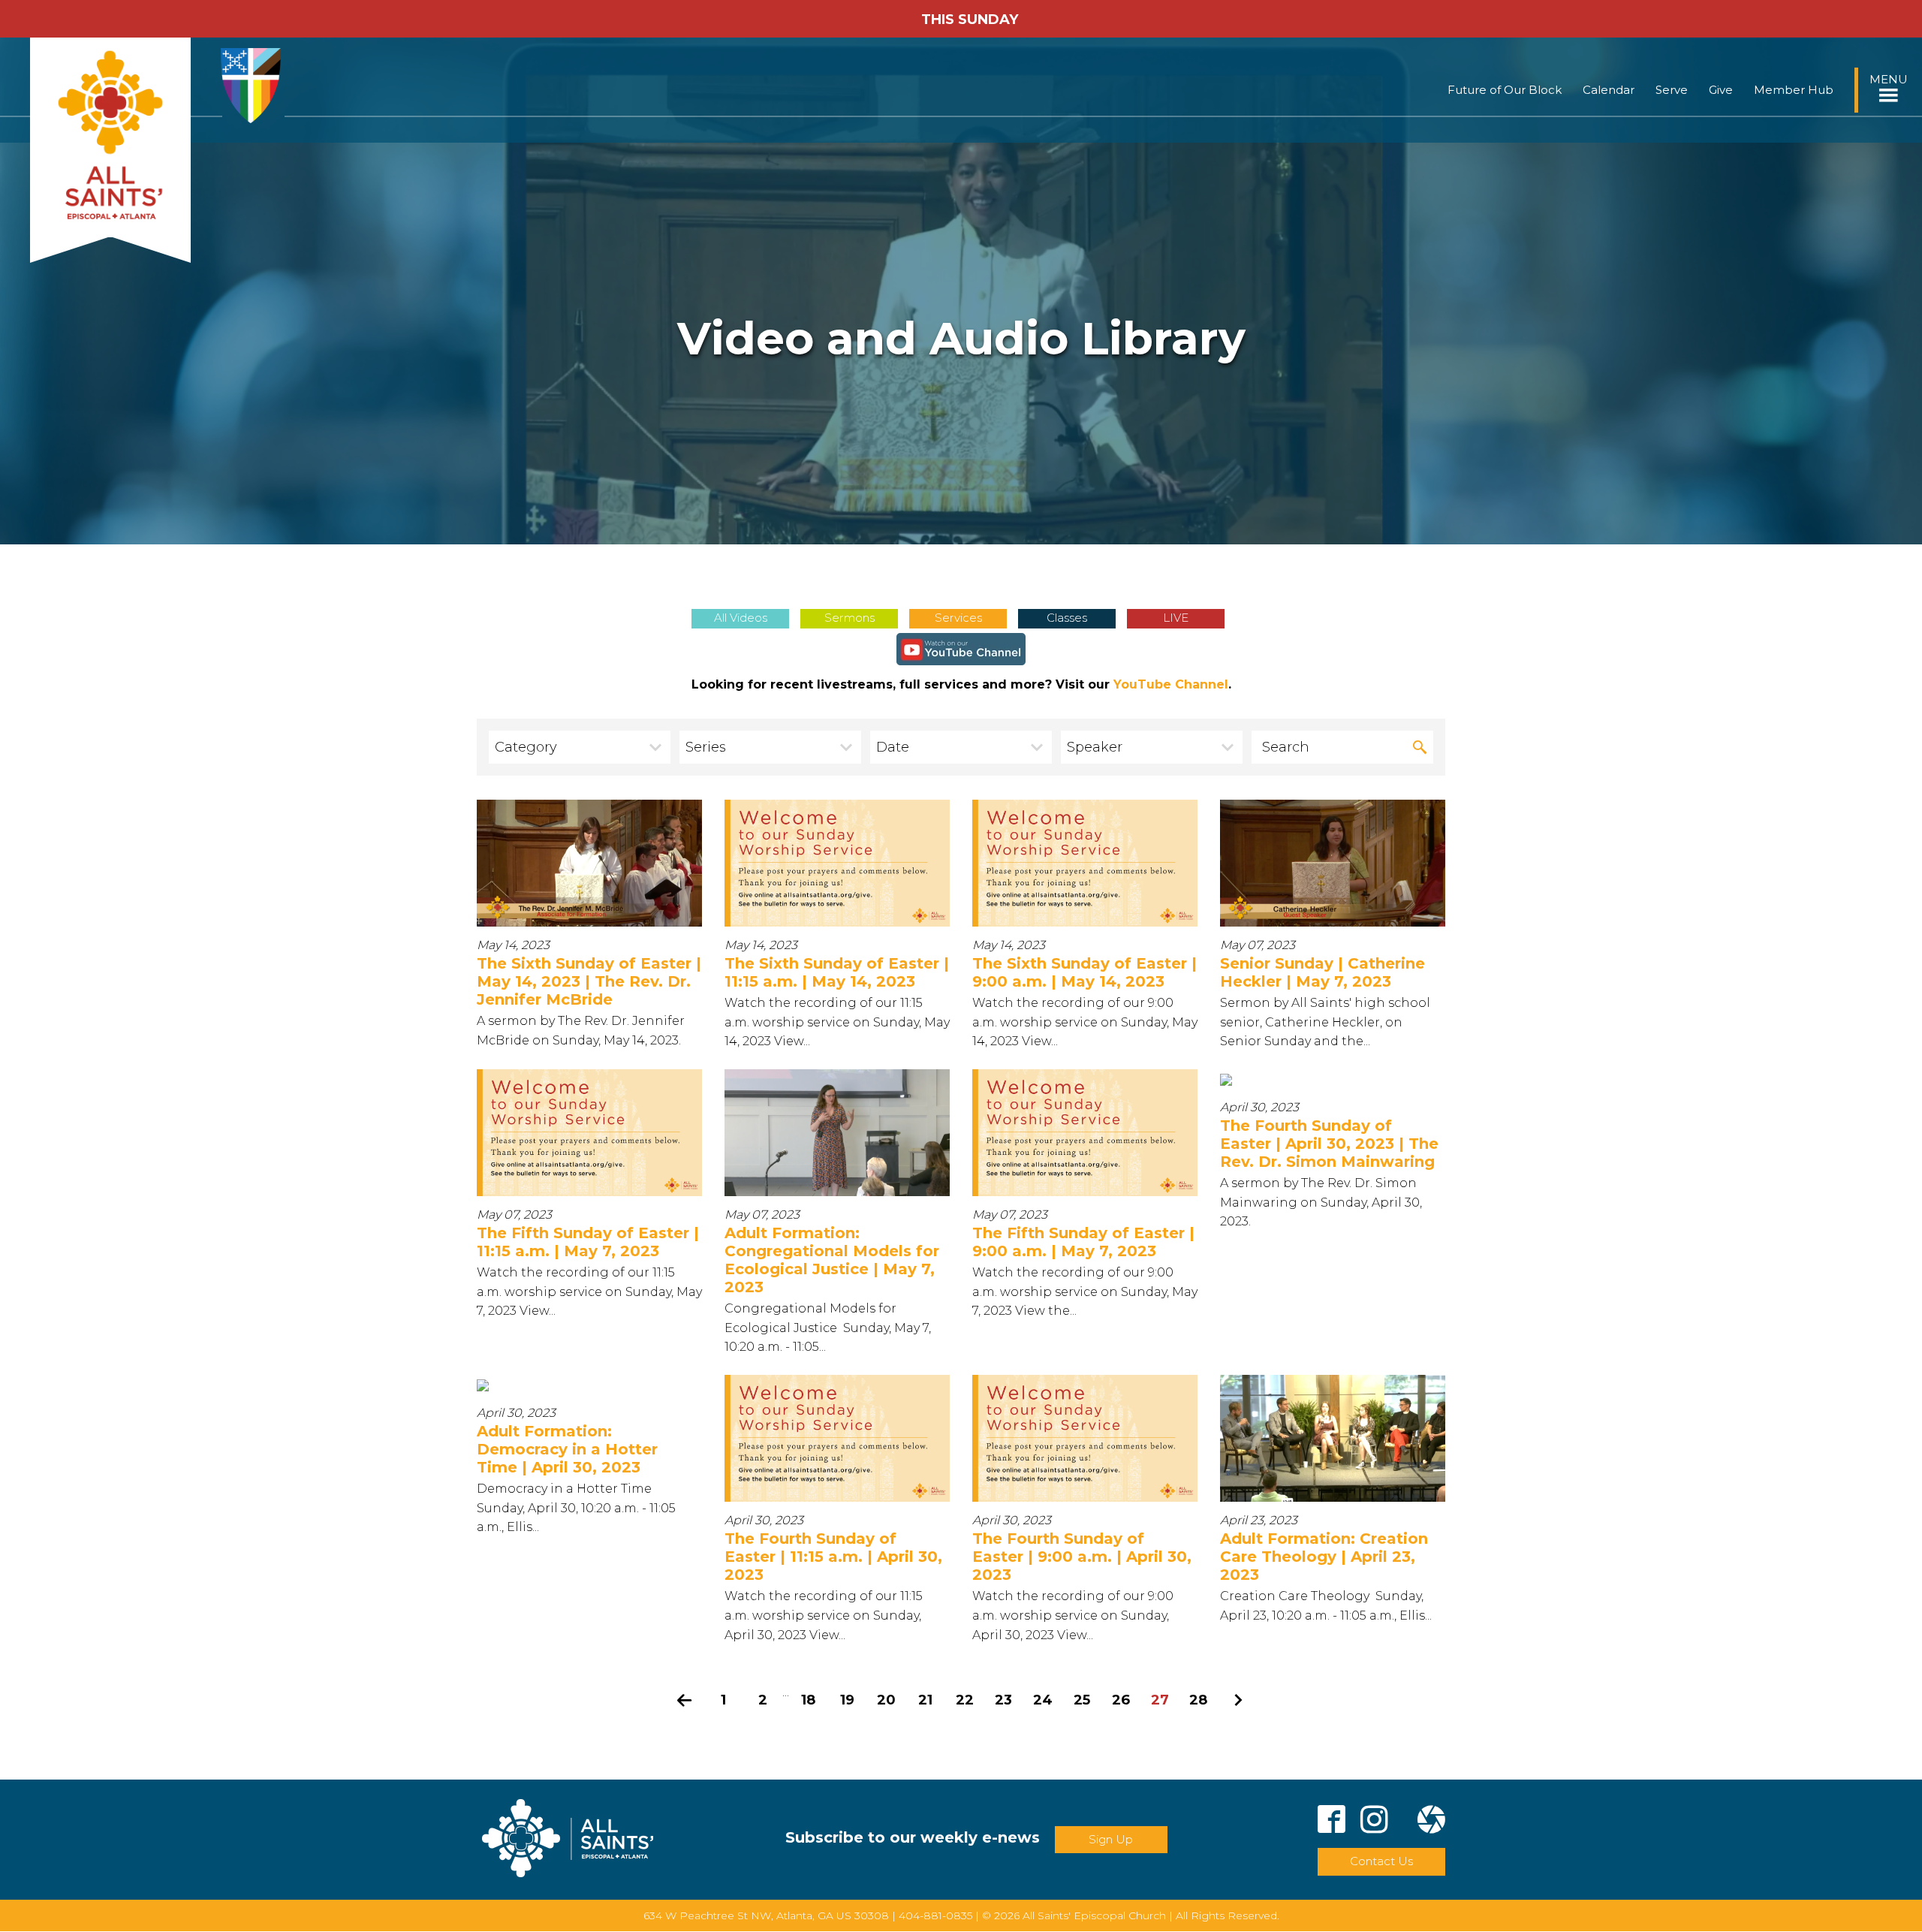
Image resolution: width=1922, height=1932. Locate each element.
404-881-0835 (935, 1915)
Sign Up (1111, 1839)
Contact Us (1381, 1861)
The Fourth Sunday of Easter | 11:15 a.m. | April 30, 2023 (833, 1557)
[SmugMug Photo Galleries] (1431, 1822)
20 (886, 1700)
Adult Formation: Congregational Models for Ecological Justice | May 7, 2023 (832, 1260)
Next (1238, 1700)
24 (1043, 1700)
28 (1199, 1700)
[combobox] (580, 747)
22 (965, 1700)
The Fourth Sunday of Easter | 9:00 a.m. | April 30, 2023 (1082, 1557)
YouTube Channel (1171, 684)
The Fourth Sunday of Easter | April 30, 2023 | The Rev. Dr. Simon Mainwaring (1329, 1144)
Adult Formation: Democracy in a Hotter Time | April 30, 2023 (567, 1449)
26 (1121, 1700)
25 (1082, 1700)
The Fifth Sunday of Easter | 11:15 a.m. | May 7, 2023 (588, 1242)
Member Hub (1794, 90)
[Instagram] (1374, 1822)
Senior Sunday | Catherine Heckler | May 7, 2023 (1323, 972)
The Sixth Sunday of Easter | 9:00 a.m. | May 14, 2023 (1085, 972)
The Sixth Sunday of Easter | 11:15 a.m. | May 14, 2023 (837, 972)
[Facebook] (1332, 1822)
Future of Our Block (1505, 90)
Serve (1672, 90)
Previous (685, 1700)
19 (847, 1700)
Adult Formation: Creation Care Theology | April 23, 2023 (1324, 1557)
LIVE (1176, 618)
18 (809, 1700)
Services (958, 618)
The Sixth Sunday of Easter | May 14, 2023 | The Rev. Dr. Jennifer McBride (589, 981)
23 (1003, 1700)
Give (1721, 90)
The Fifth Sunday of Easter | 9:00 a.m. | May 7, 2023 (1083, 1242)
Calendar (1609, 90)
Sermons (850, 618)
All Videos (741, 618)
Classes (1067, 618)
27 (1160, 1700)
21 (925, 1700)
